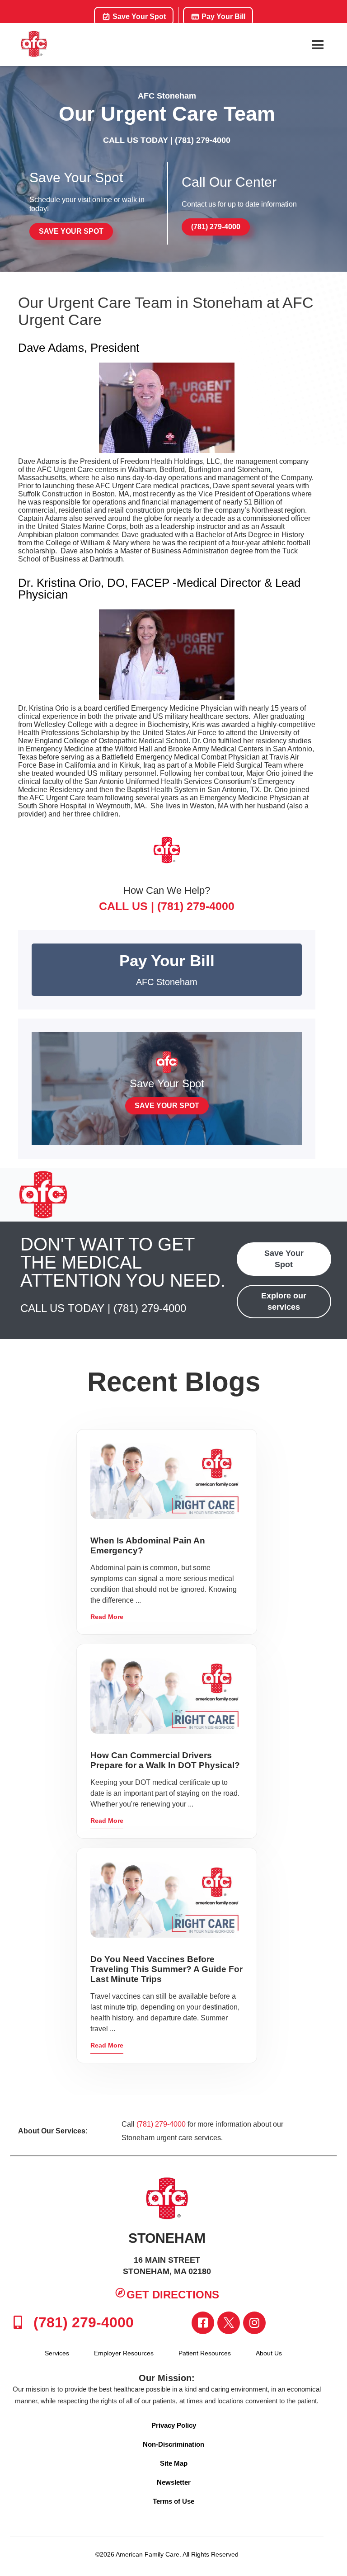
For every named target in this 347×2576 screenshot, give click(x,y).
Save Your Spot (138, 17)
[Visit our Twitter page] (229, 2323)
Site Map (174, 2463)
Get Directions (173, 2295)
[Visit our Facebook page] (203, 2323)
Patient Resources (205, 2353)
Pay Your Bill (223, 17)
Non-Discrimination (173, 2444)
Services (57, 2353)
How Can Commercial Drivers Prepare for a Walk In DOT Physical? (165, 1760)
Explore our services (284, 1301)
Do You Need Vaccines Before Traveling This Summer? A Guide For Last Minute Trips (166, 1969)
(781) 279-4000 (203, 140)
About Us (269, 2353)
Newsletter (174, 2482)
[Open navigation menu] (318, 45)
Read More (107, 1617)
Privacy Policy (174, 2425)
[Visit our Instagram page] (254, 2323)
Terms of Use (173, 2501)
